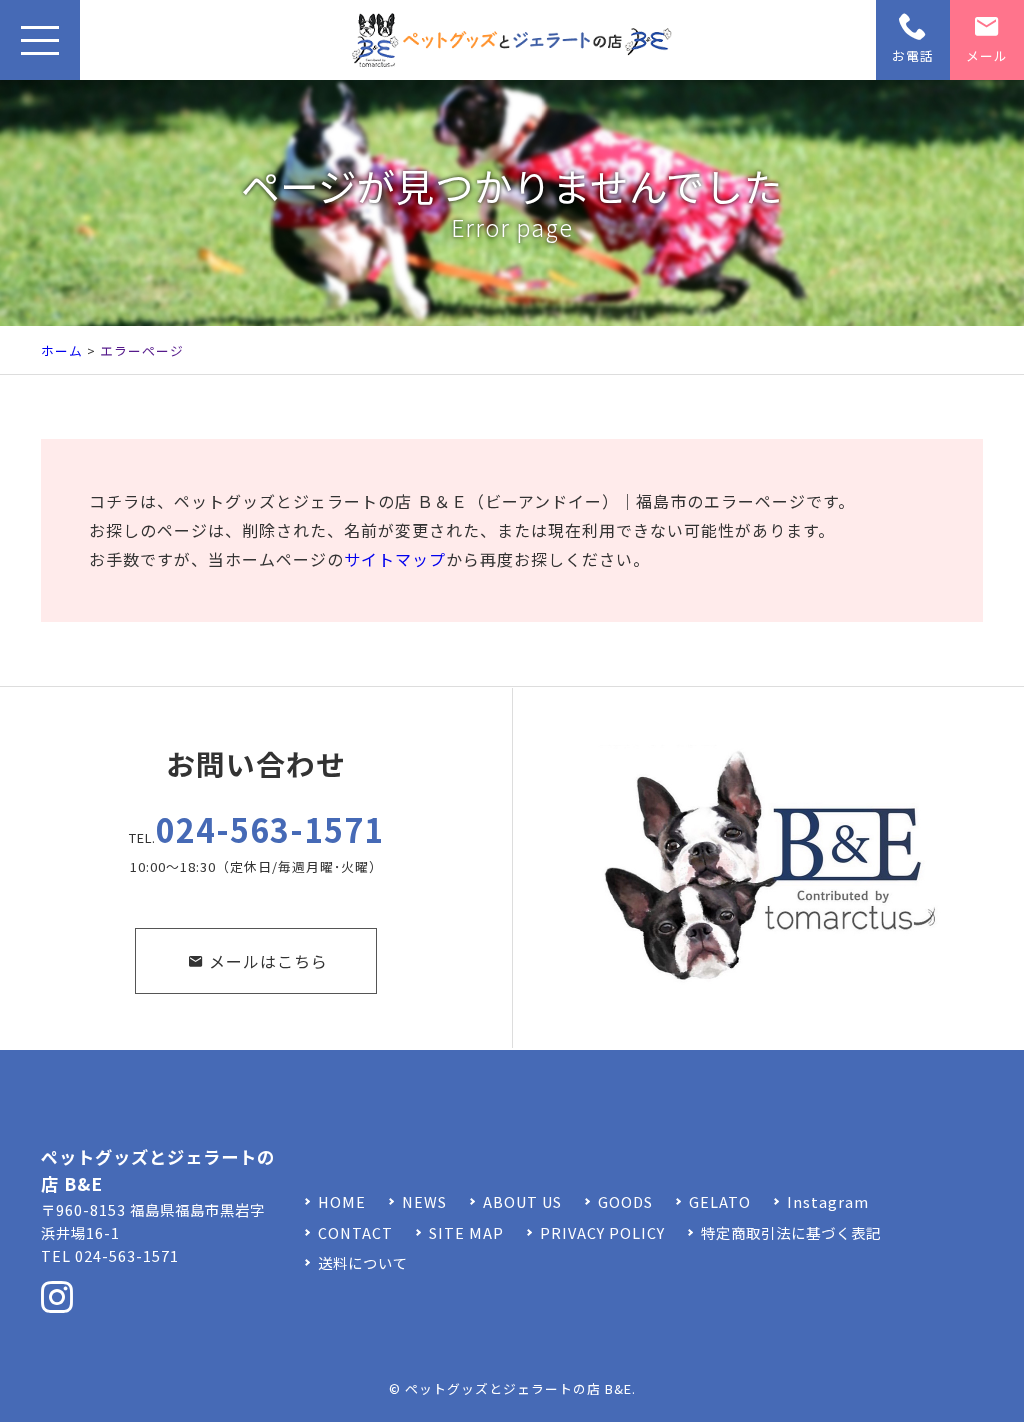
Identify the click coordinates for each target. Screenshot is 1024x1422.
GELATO (720, 1201)
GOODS (625, 1201)
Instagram (828, 1201)
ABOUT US (522, 1201)
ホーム (62, 350)
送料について (363, 1262)
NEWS (424, 1201)
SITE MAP (466, 1232)
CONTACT (355, 1232)
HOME (342, 1201)
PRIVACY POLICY (602, 1232)
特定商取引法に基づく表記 (791, 1232)
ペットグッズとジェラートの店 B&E (518, 1388)
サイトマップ (395, 559)
